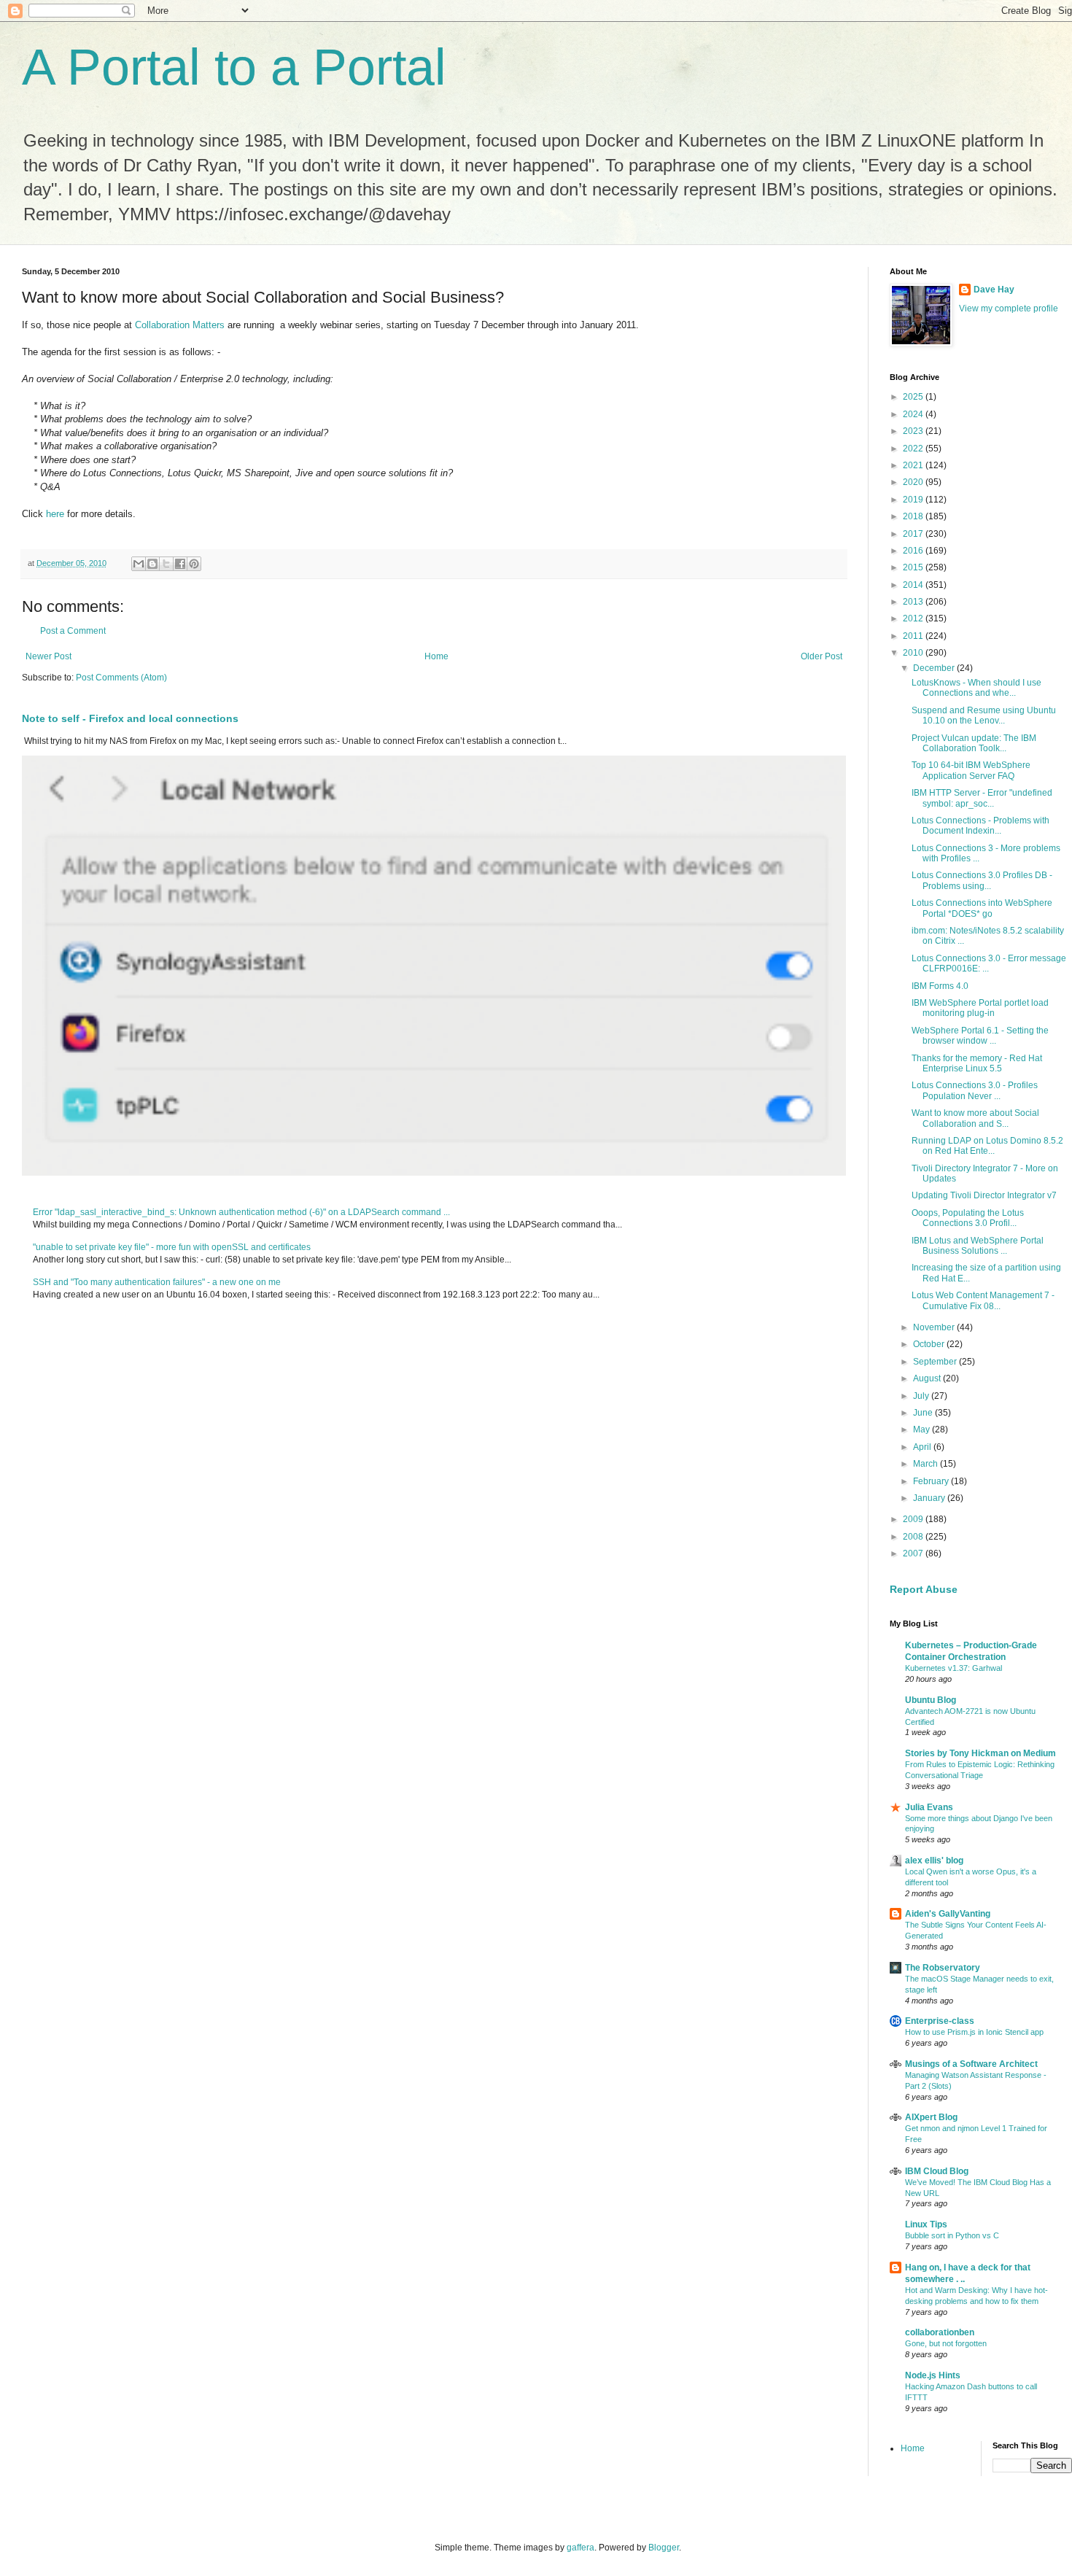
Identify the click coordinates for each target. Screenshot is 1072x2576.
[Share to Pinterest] (194, 564)
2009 (914, 1519)
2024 (914, 414)
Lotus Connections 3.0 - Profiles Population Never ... (975, 1090)
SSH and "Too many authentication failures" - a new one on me (157, 1282)
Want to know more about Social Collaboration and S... (975, 1118)
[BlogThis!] (152, 564)
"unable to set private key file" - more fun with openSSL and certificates (172, 1247)
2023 (914, 431)
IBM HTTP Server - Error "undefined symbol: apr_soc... (982, 798)
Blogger (664, 2548)
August (928, 1378)
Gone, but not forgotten (946, 2343)
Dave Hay (994, 290)
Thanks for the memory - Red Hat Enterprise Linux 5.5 (977, 1063)
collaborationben (940, 2332)
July (922, 1396)
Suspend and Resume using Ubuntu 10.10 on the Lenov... (984, 715)
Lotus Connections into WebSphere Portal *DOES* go (982, 908)
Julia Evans (929, 1807)
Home (436, 656)
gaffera (580, 2548)
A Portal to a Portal (234, 67)
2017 (914, 534)
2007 (914, 1553)
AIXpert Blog (931, 2117)
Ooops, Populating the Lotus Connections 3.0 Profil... (968, 1218)
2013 (914, 602)
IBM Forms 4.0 (940, 986)
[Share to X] (166, 564)
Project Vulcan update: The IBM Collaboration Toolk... (974, 743)
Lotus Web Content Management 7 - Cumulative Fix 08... (983, 1300)
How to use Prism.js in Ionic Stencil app (974, 2032)
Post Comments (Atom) (121, 678)
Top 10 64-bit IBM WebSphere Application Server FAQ (971, 770)
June (924, 1413)
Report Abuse (924, 1589)
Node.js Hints (933, 2375)
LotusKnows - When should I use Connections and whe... (976, 688)
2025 (914, 397)
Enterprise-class (940, 2021)
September (936, 1362)
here (55, 514)
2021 (914, 465)
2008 (914, 1537)
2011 (914, 636)
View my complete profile (1009, 309)
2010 (914, 653)
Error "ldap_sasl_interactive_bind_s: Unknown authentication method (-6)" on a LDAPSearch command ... (241, 1212)
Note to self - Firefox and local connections (130, 718)
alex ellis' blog (934, 1861)
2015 (914, 567)
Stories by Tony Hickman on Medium (980, 1753)
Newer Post (48, 656)
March (927, 1464)
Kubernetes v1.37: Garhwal (953, 1668)
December (935, 668)
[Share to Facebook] (180, 564)
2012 (914, 618)
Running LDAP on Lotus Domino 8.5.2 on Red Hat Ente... (987, 1146)
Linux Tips (926, 2224)
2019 (914, 500)
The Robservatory (943, 1968)
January (930, 1498)
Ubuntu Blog (931, 1700)
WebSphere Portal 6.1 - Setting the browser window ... (980, 1036)
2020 (914, 482)
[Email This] (139, 564)
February (932, 1481)
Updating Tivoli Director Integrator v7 (984, 1195)
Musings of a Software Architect (971, 2064)
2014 (914, 585)
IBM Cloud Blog (937, 2171)
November (935, 1327)
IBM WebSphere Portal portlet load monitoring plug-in (980, 1008)
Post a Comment (73, 631)
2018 (914, 516)
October (930, 1344)
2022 (914, 449)
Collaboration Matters (180, 325)
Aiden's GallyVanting (948, 1914)
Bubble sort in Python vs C (952, 2235)
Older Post (822, 656)
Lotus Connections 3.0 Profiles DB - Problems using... (982, 880)
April (923, 1447)
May (923, 1429)
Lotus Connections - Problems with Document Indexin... (980, 826)
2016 (914, 551)
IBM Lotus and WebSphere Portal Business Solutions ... (978, 1246)
